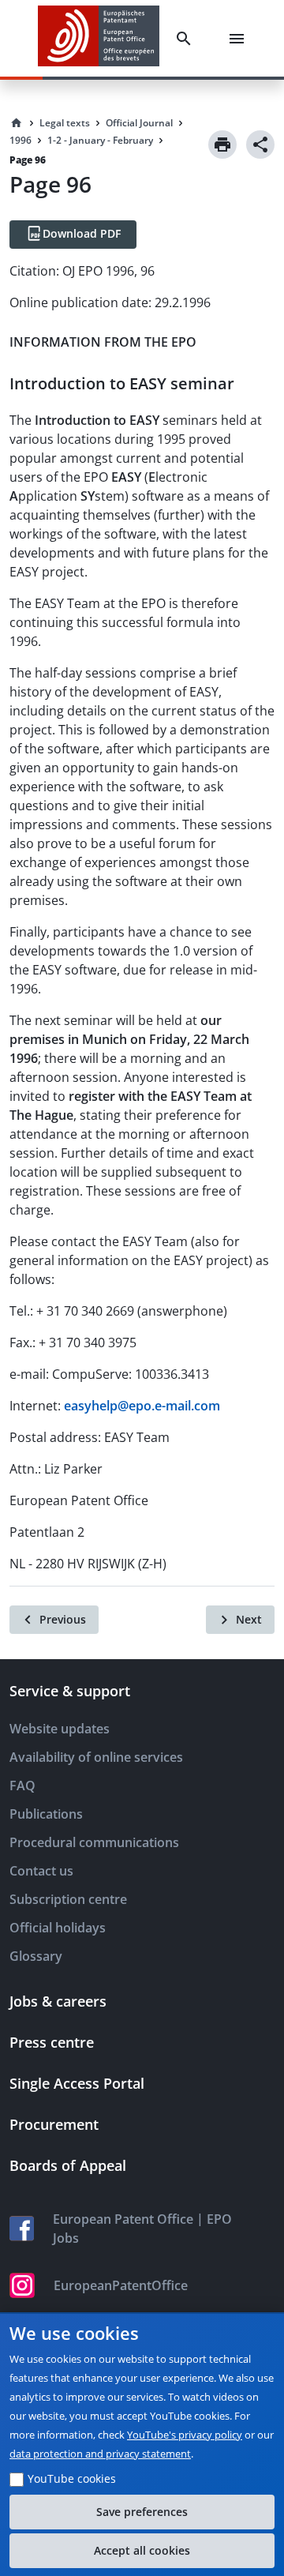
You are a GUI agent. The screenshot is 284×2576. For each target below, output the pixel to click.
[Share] (260, 145)
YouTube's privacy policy (185, 2435)
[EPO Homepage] (99, 38)
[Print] (222, 145)
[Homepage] (17, 123)
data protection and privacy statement (100, 2454)
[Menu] (240, 39)
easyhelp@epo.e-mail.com (142, 1406)
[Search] (187, 39)
